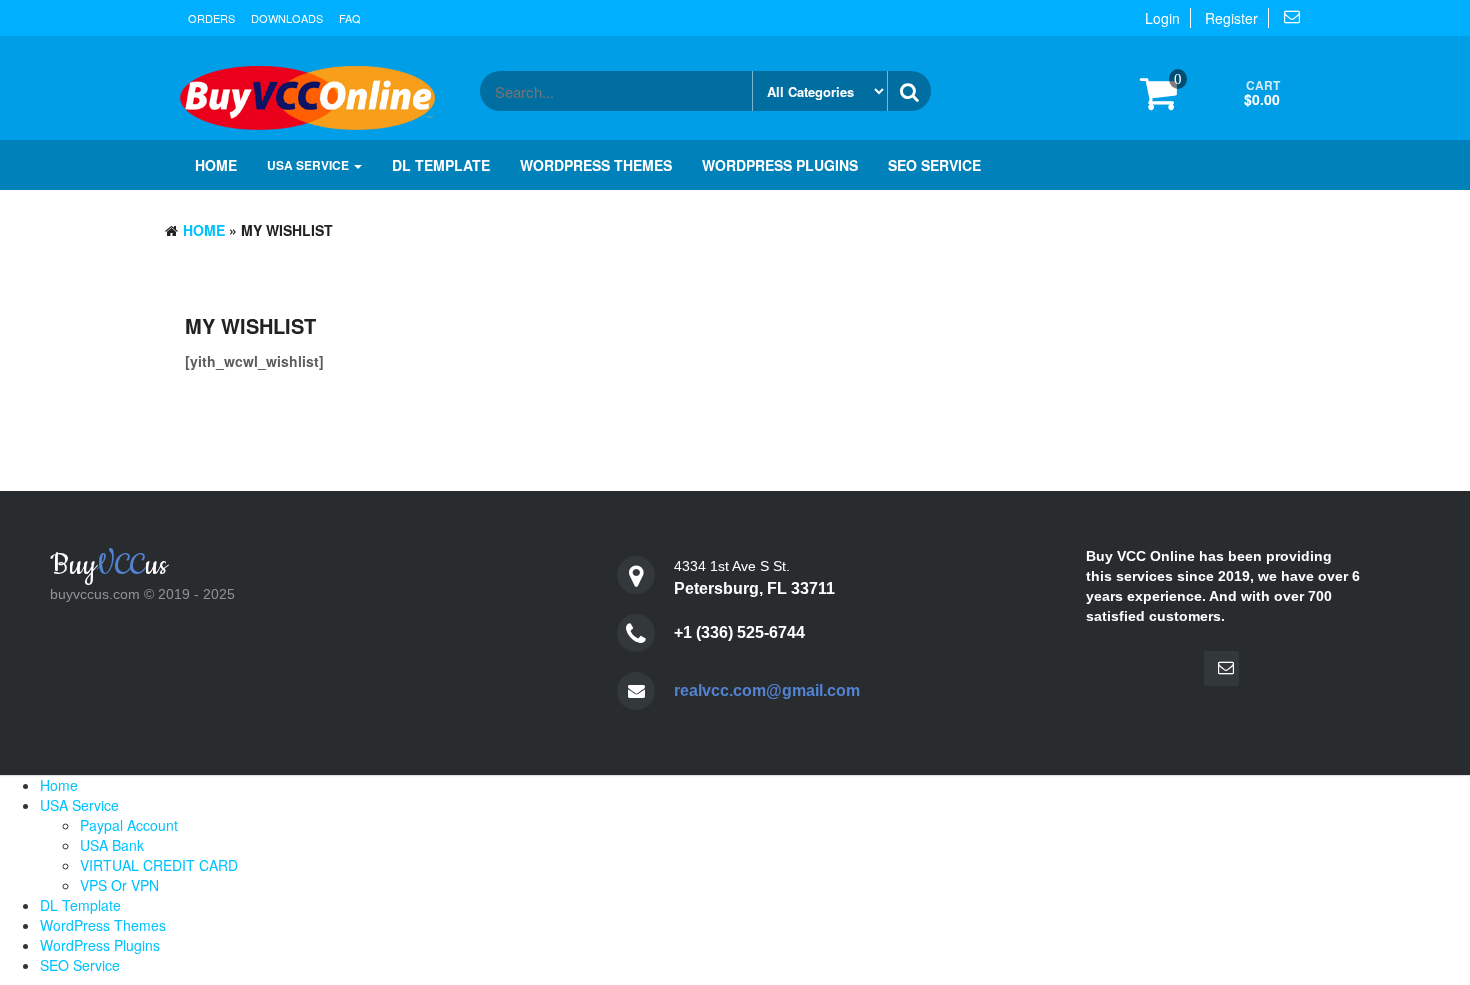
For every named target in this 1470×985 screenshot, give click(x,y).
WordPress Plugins (780, 165)
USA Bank (112, 845)
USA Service (309, 165)
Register (1231, 18)
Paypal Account (129, 825)
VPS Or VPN (119, 885)
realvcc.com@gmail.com (767, 690)
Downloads (287, 18)
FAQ (350, 18)
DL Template (441, 165)
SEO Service (934, 165)
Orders (211, 18)
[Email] (1221, 668)
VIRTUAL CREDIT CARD (159, 865)
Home (216, 165)
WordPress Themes (596, 165)
